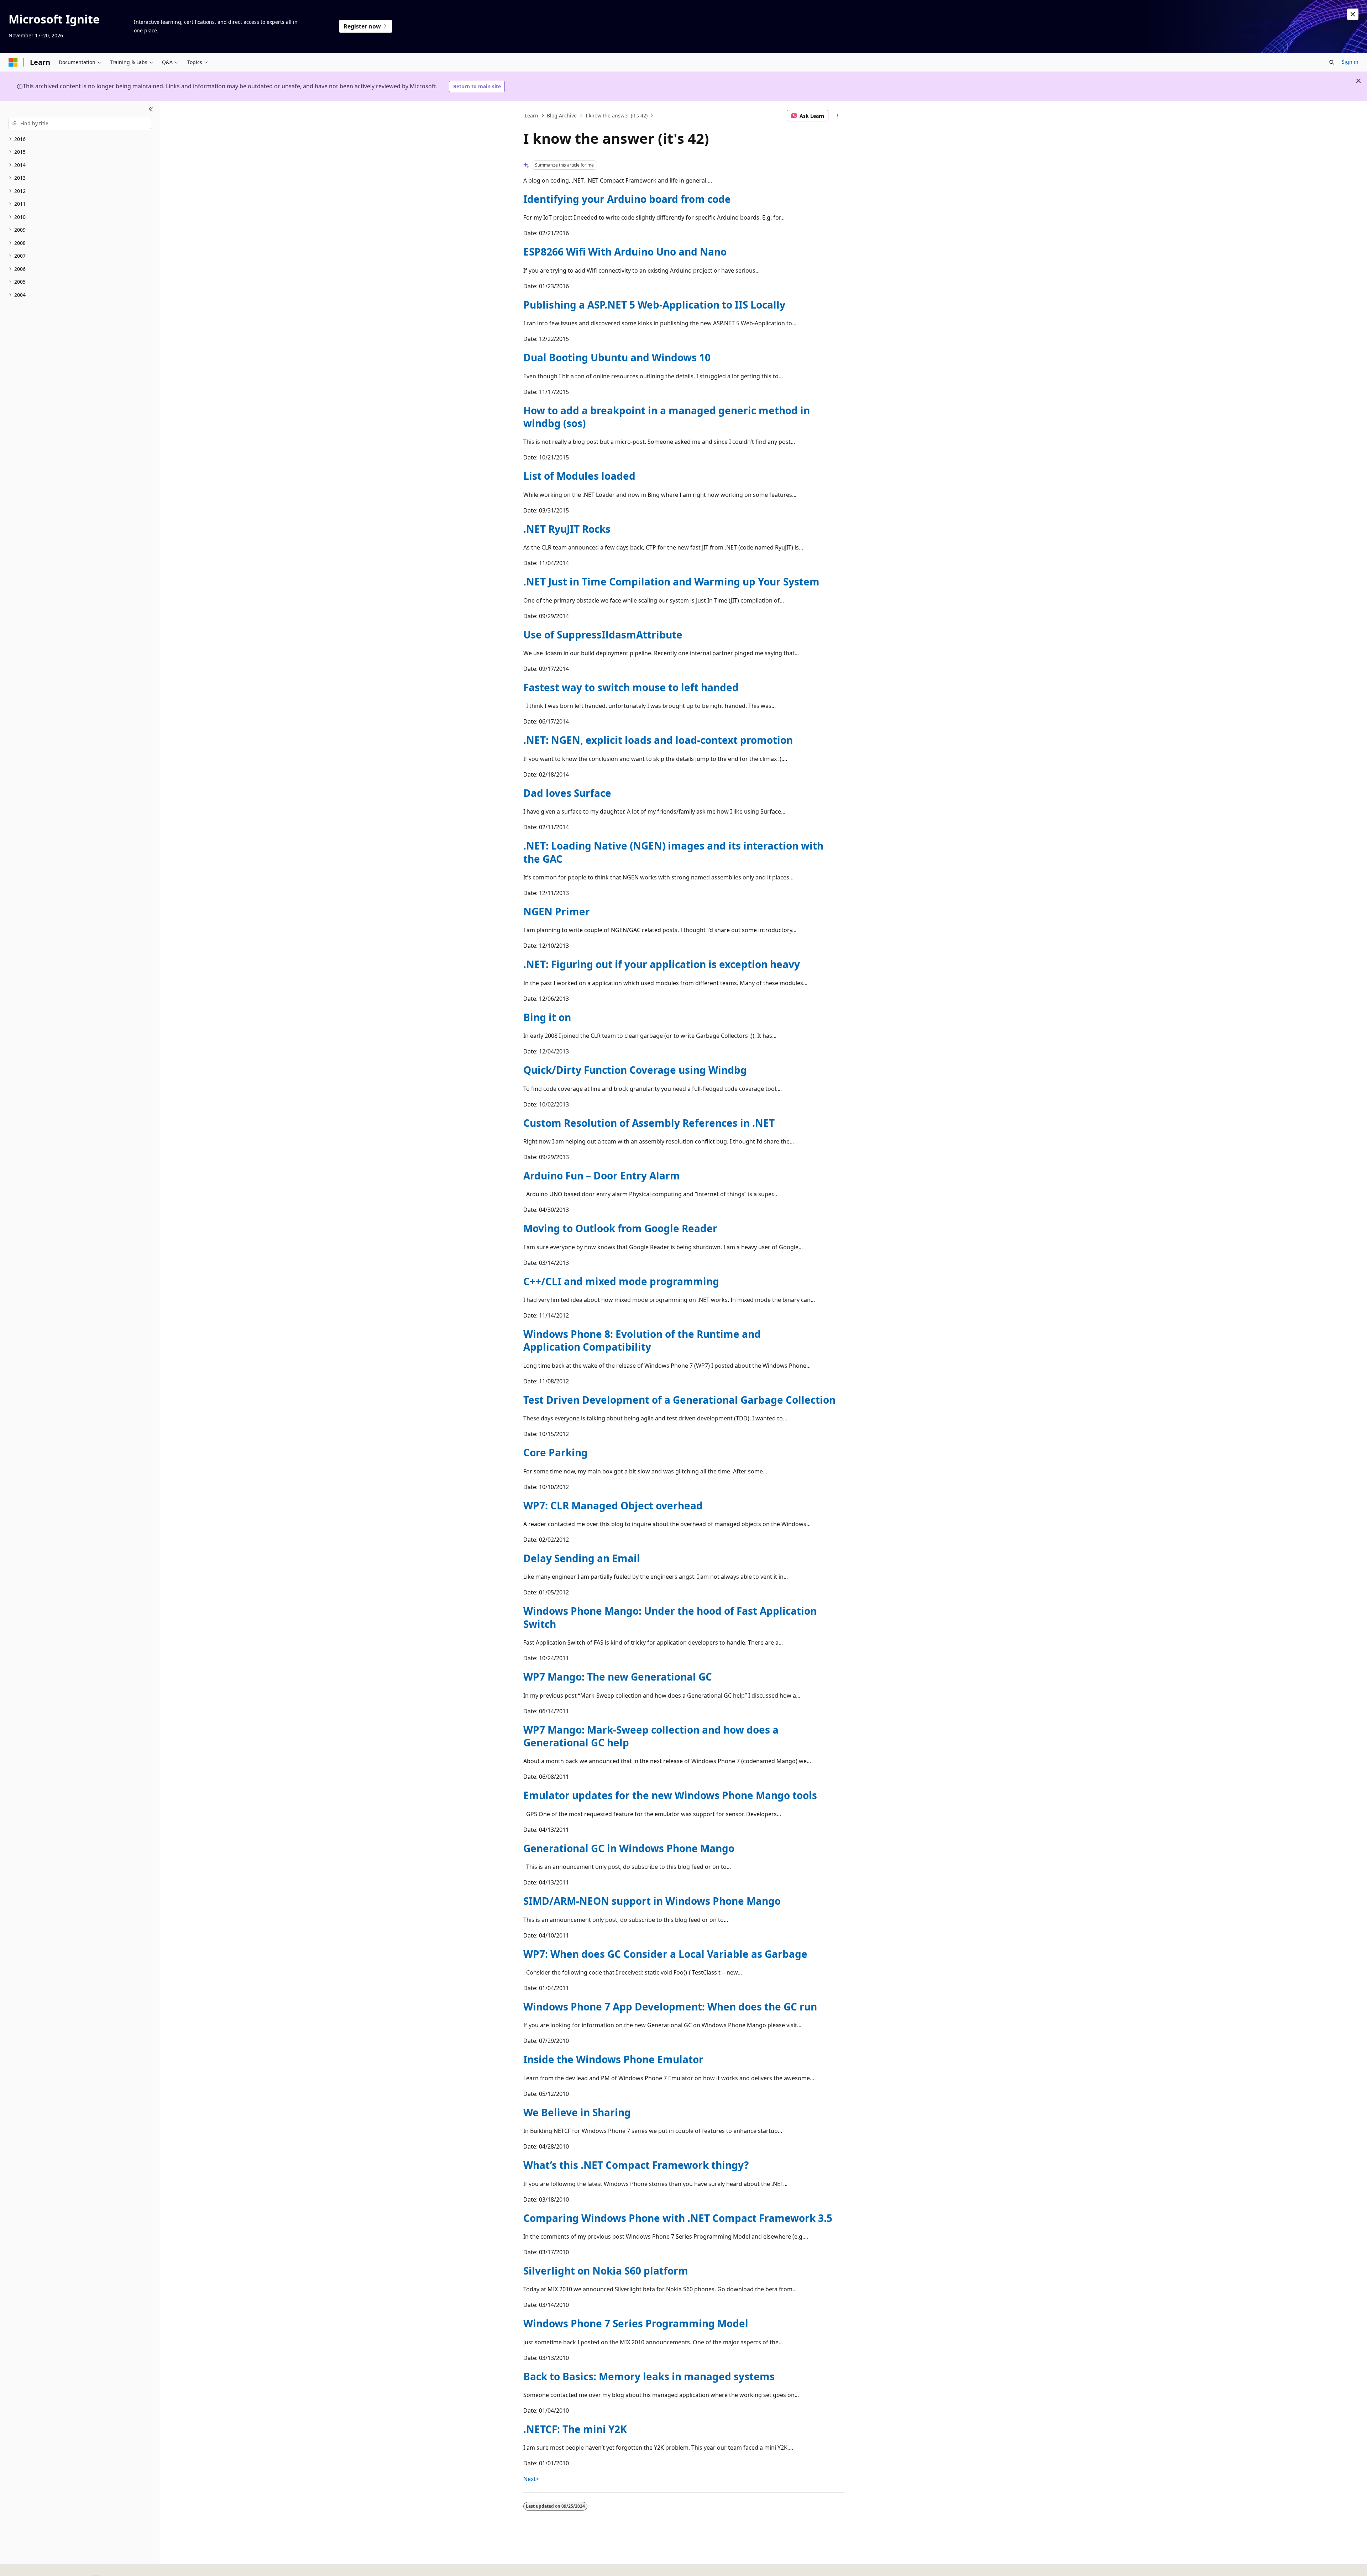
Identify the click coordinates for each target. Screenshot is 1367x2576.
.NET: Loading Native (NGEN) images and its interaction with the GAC (673, 852)
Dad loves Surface (567, 793)
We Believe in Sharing (577, 2112)
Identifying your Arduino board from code (627, 199)
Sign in (1350, 62)
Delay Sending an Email (582, 1558)
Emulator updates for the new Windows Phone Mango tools (670, 1795)
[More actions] (837, 116)
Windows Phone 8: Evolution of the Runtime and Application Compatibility (642, 1340)
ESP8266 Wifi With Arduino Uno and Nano (625, 252)
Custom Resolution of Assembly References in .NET (649, 1123)
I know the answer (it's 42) (617, 115)
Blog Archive (562, 115)
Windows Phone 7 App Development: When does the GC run (670, 2007)
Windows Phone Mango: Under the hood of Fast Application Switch (670, 1617)
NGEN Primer (557, 911)
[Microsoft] (13, 62)
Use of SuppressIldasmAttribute (603, 635)
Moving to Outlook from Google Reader (620, 1228)
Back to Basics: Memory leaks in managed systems (649, 2376)
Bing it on (547, 1017)
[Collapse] (151, 110)
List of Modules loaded (579, 476)
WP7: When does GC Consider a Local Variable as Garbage (665, 1954)
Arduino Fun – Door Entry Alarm (602, 1176)
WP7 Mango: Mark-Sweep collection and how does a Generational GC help (651, 1736)
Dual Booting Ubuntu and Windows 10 (617, 357)
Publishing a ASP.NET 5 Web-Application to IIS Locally (654, 305)
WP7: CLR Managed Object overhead (613, 1505)
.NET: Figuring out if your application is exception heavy (662, 964)
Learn (531, 115)
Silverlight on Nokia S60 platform (606, 2271)
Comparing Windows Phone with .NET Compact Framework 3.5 (678, 2218)
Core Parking (556, 1452)
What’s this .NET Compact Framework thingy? (636, 2165)
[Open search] (1332, 62)
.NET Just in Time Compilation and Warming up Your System (671, 582)
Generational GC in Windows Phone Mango (629, 1848)
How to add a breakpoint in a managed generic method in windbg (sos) (667, 417)
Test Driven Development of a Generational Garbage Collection (679, 1400)
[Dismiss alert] (1353, 14)
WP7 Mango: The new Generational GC (618, 1677)
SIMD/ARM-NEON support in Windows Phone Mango (652, 1901)
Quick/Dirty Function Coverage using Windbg (635, 1070)
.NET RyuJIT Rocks (567, 529)
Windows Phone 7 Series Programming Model (636, 2323)
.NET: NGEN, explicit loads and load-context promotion (658, 740)
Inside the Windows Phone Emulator (613, 2059)
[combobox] (80, 123)
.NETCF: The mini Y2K (575, 2429)
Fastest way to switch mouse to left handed (631, 687)
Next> (531, 2479)
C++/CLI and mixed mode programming (621, 1281)
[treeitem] (80, 139)
